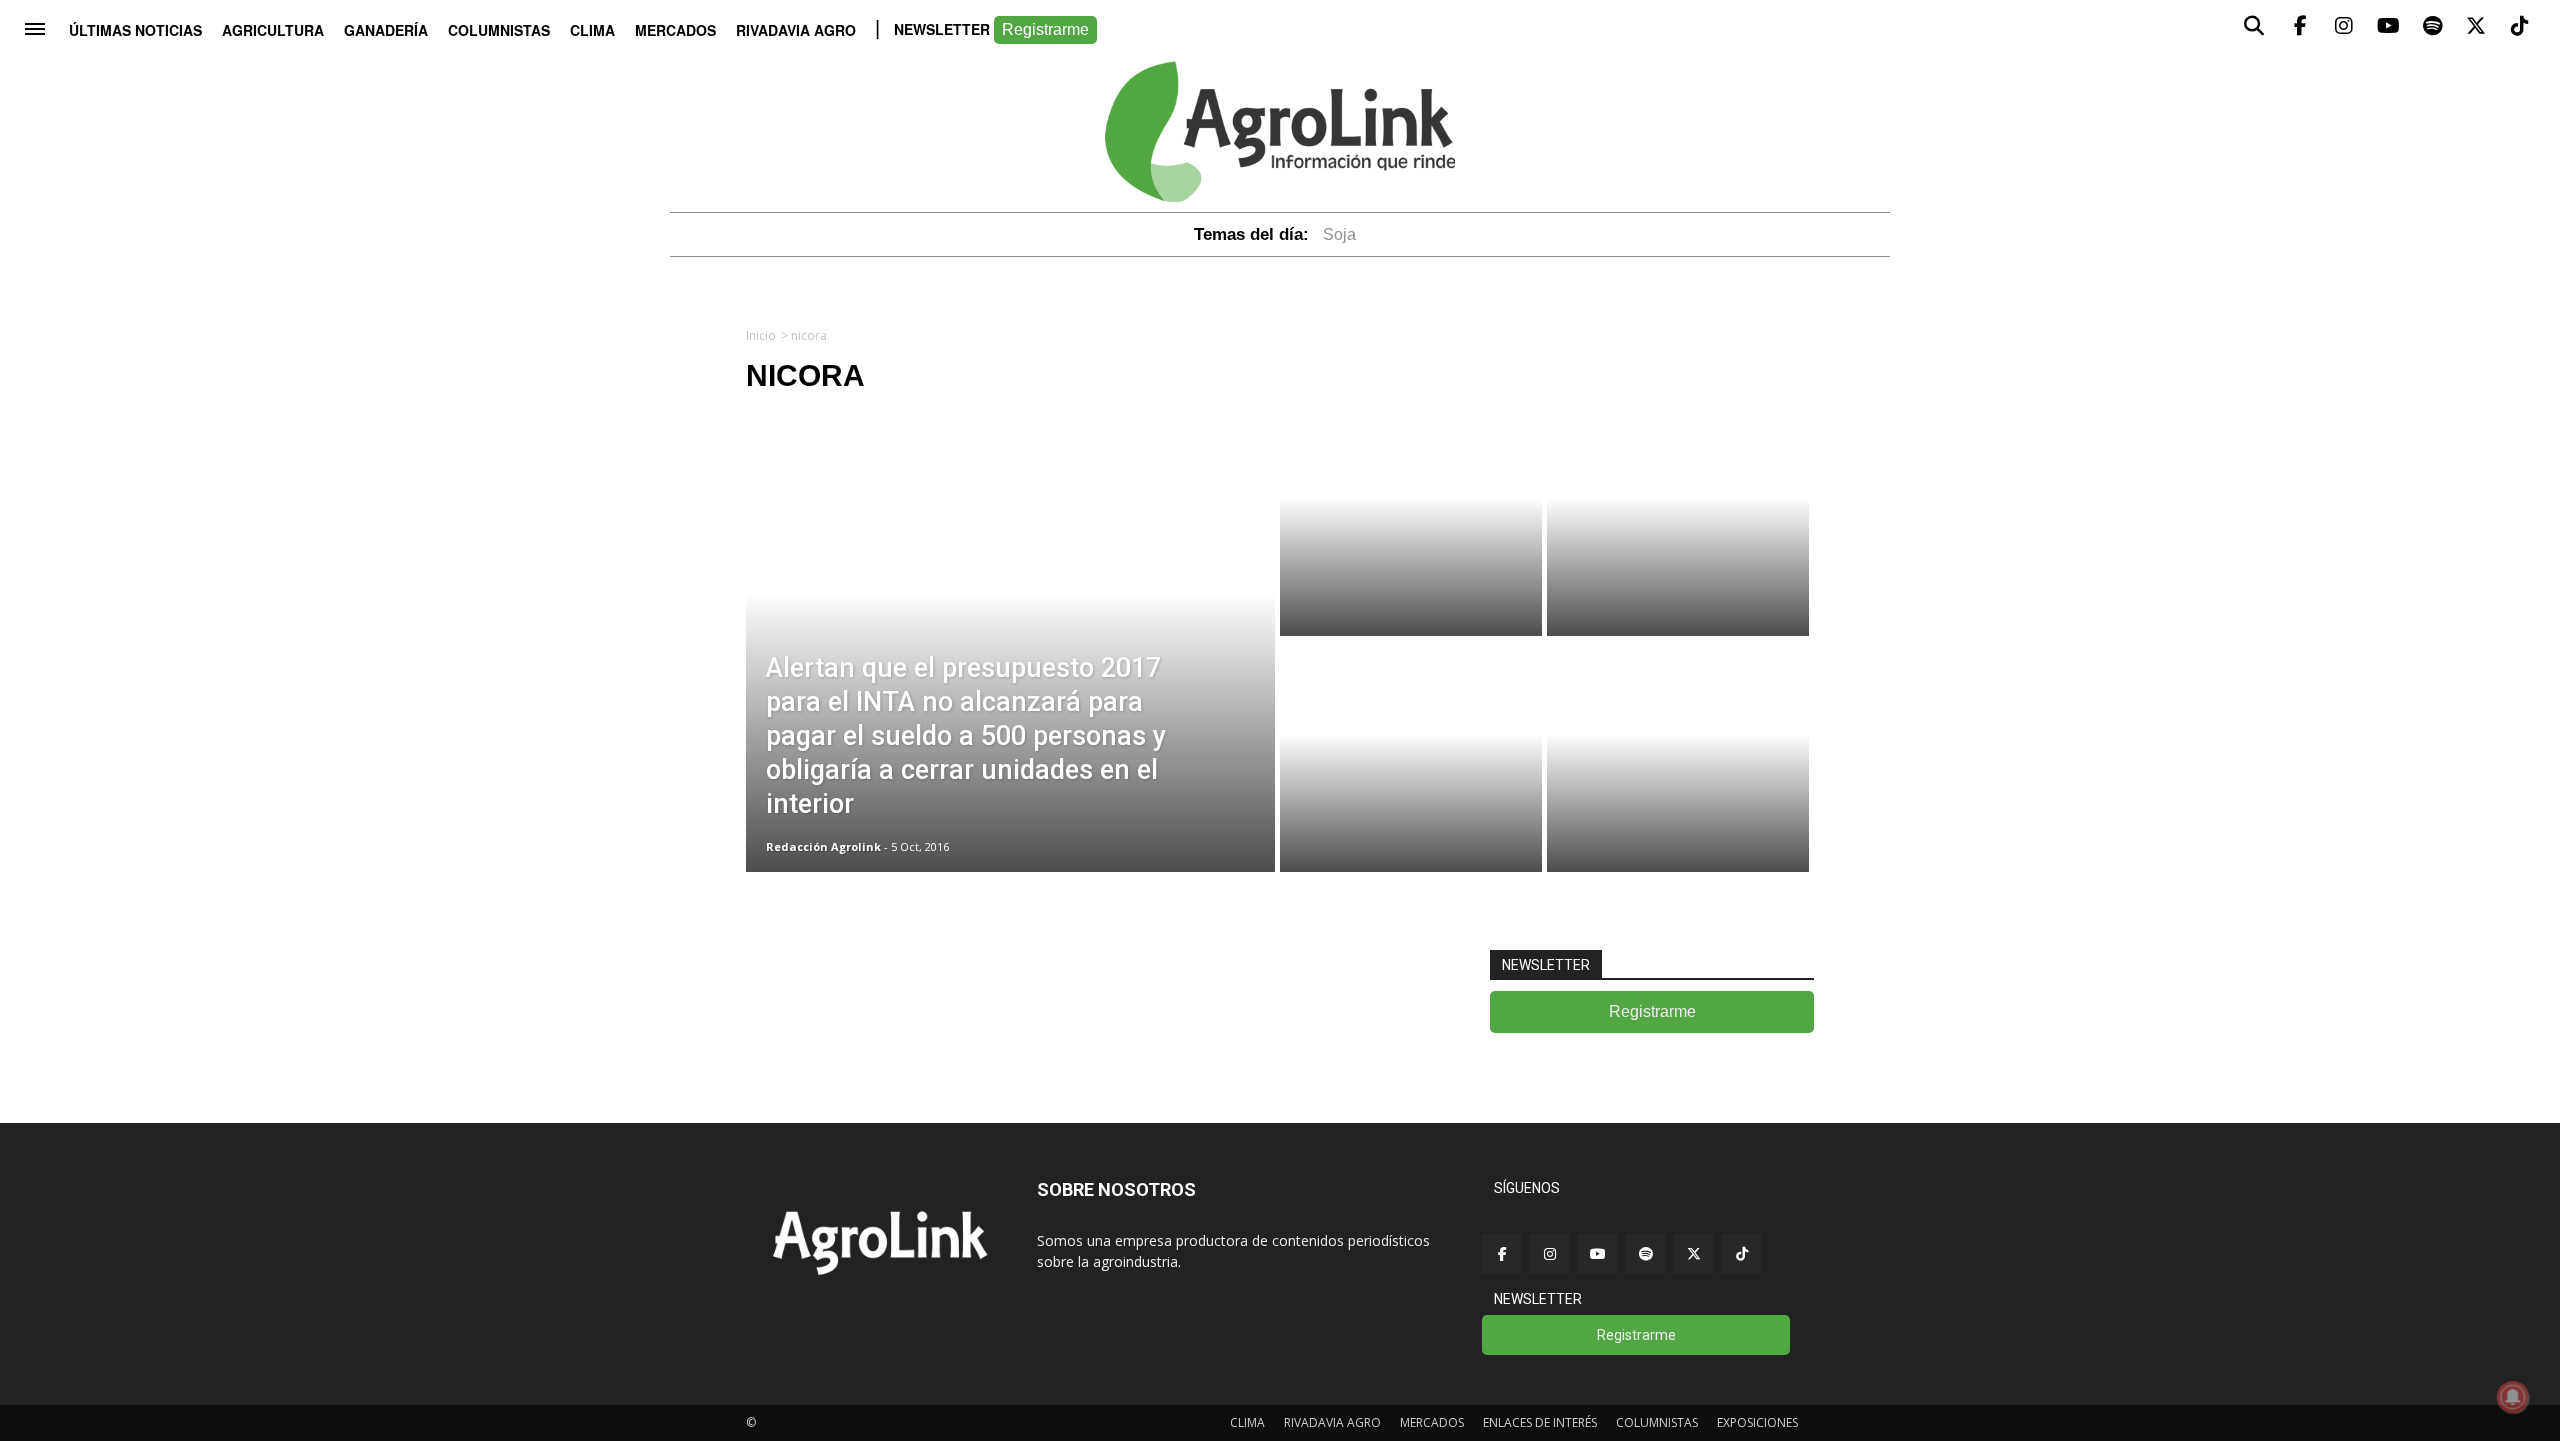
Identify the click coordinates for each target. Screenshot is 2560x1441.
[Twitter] (1694, 1254)
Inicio (761, 335)
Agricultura (273, 30)
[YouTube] (1598, 1254)
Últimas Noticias (135, 30)
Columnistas (499, 30)
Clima (592, 30)
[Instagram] (1550, 1254)
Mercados (675, 30)
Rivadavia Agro (796, 30)
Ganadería (386, 30)
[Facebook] (1502, 1254)
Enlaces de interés (1540, 1422)
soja (1339, 234)
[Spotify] (1646, 1254)
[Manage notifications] (2513, 1397)
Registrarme (1045, 29)
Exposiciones (1757, 1422)
